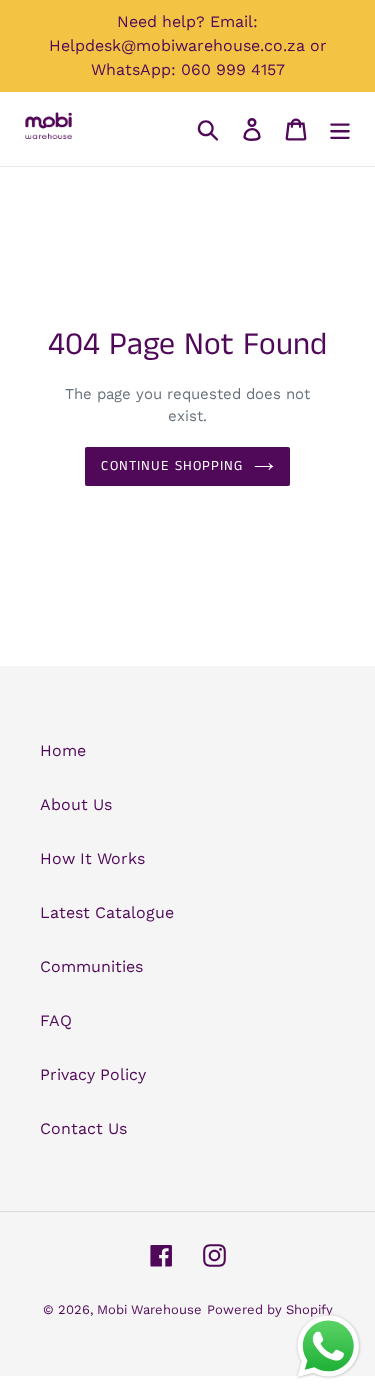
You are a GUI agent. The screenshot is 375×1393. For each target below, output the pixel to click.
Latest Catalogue (107, 912)
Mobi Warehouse (149, 1309)
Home (63, 750)
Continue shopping (172, 466)
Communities (91, 966)
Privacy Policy (93, 1074)
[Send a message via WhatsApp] (328, 1346)
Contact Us (83, 1128)
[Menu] (340, 129)
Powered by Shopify (270, 1309)
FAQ (56, 1020)
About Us (76, 804)
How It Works (92, 858)
